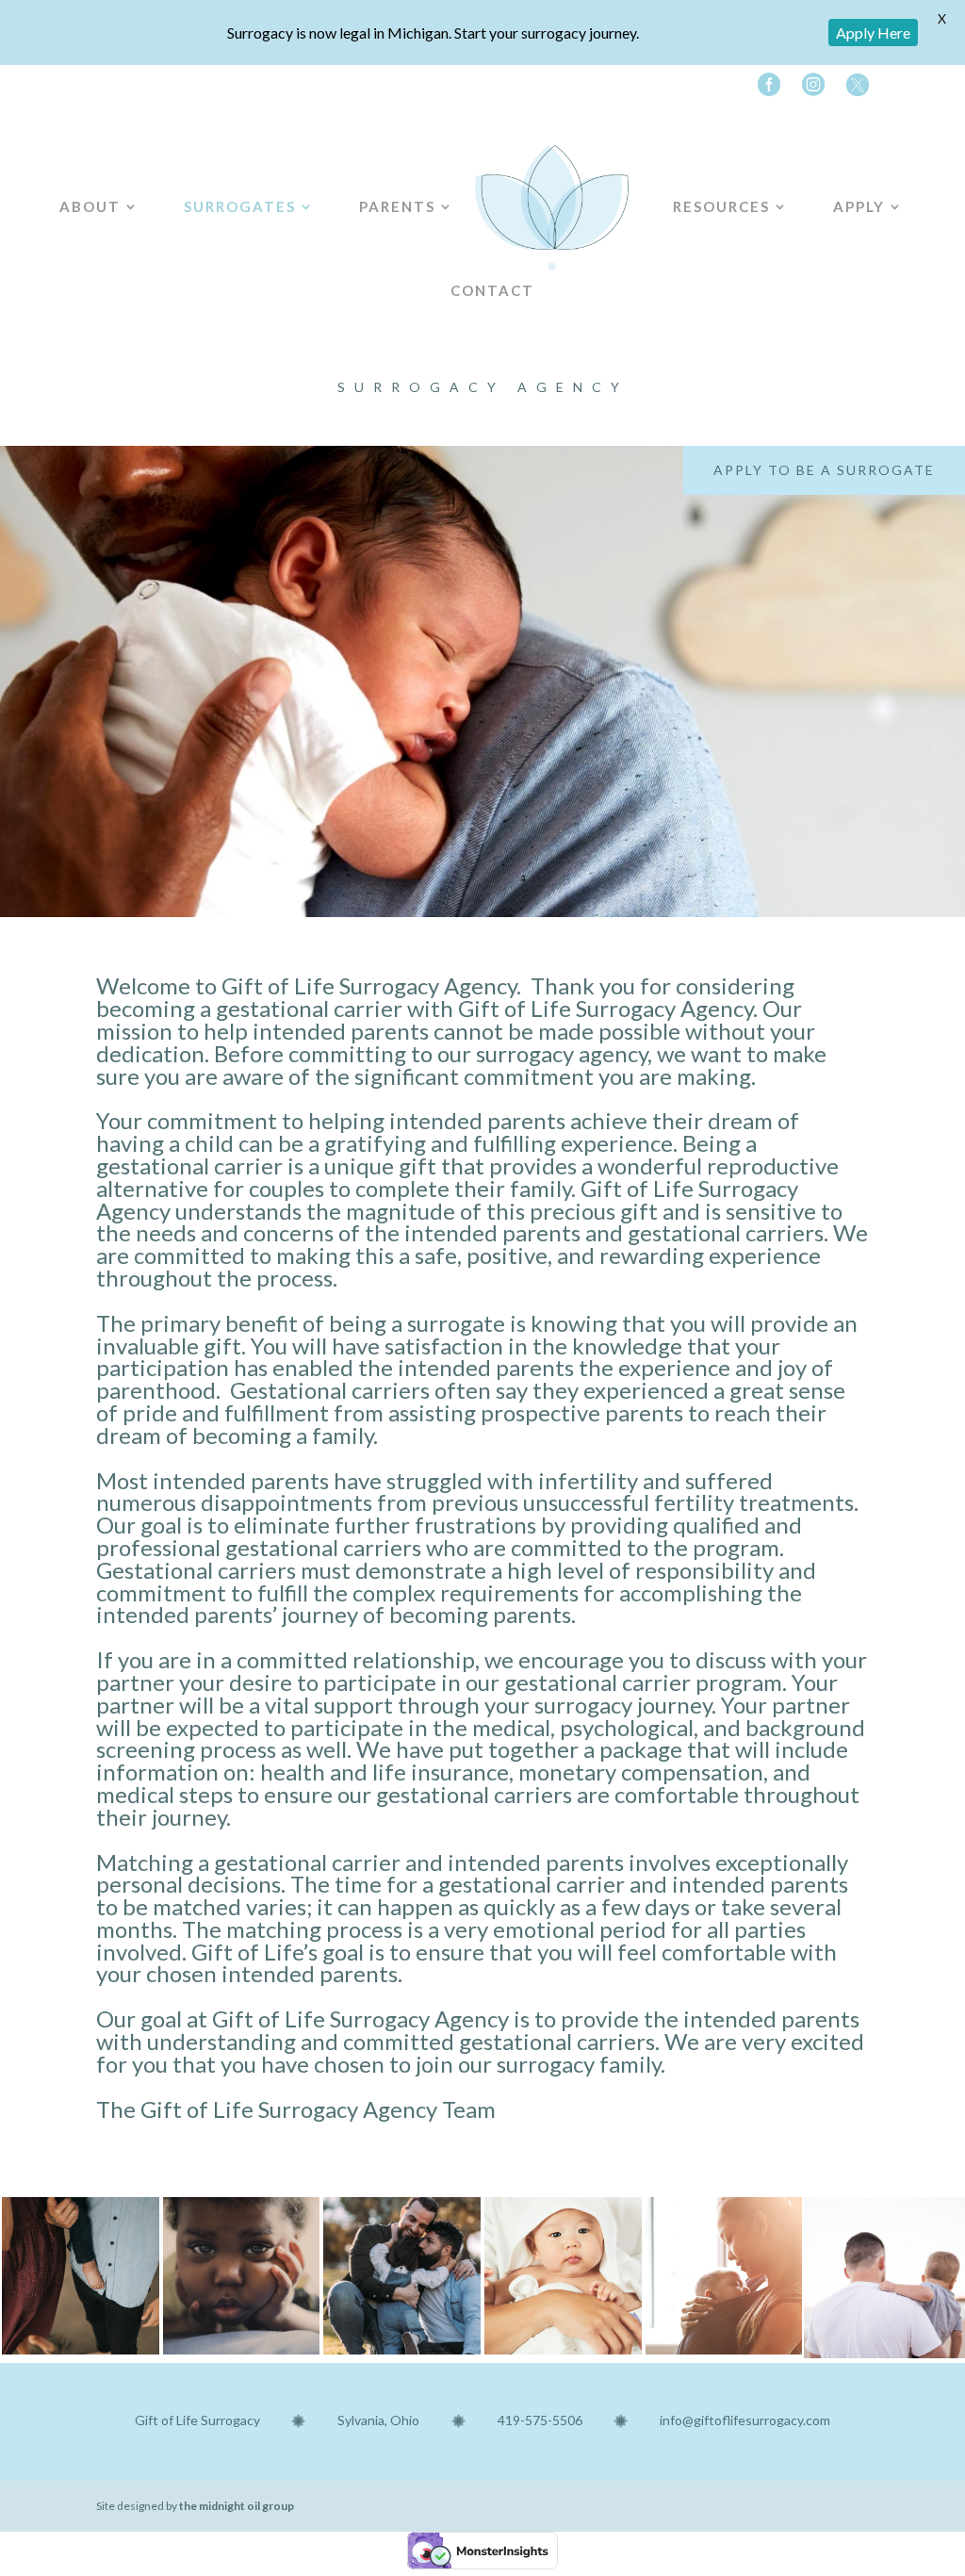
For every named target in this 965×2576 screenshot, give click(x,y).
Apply (859, 199)
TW (854, 89)
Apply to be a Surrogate (824, 470)
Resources (721, 199)
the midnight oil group (237, 2506)
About (90, 199)
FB (765, 89)
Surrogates (240, 199)
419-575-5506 (540, 2420)
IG (810, 89)
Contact (492, 283)
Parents (397, 199)
